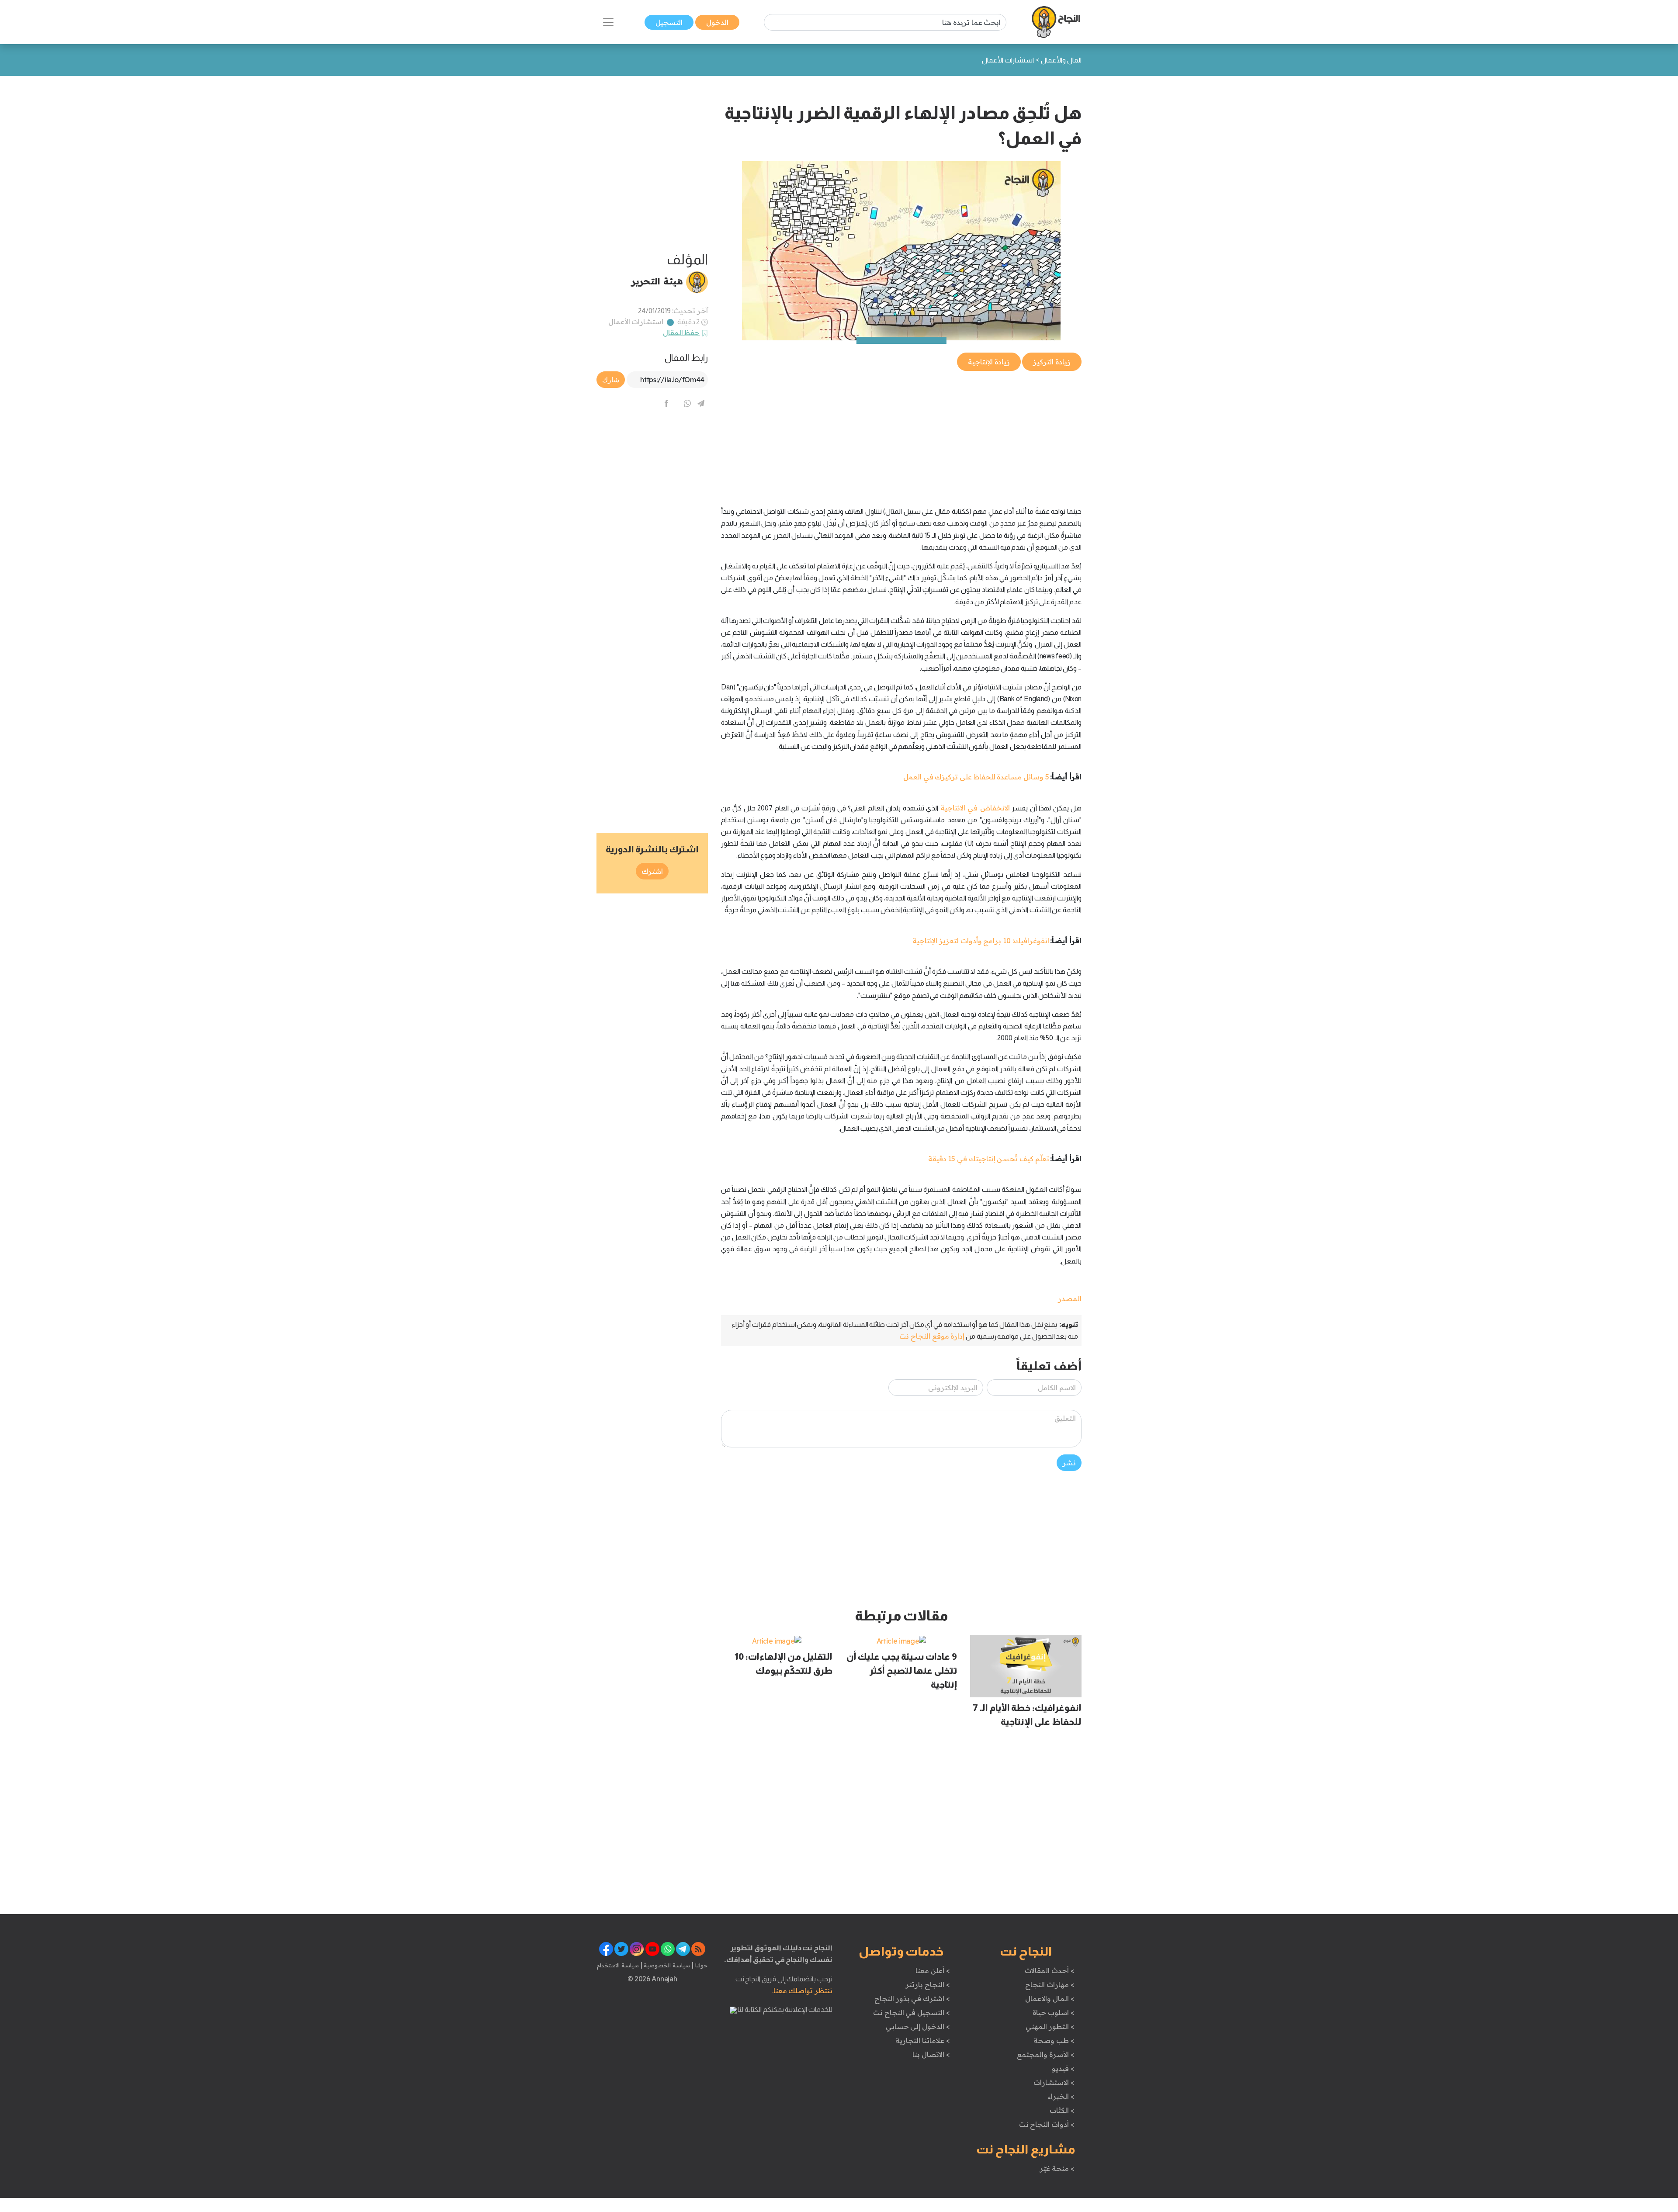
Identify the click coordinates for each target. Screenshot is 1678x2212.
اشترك (652, 871)
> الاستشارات (1054, 2082)
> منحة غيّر (1057, 2168)
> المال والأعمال (1050, 1998)
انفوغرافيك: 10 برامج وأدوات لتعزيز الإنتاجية (981, 941)
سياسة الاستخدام (618, 1965)
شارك (611, 380)
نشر (1069, 1463)
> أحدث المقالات (1049, 1970)
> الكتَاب (1062, 2110)
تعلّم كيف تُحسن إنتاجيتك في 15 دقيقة (989, 1159)
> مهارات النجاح (1050, 1984)
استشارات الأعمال (636, 322)
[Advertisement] (901, 434)
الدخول (717, 22)
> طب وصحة (1054, 2040)
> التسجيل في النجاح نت (912, 2012)
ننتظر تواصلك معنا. (802, 1990)
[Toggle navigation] (608, 22)
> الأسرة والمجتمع (1045, 2054)
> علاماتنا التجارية (922, 2040)
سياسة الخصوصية (666, 1965)
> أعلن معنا (933, 1970)
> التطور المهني (1050, 2026)
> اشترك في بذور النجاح (912, 1998)
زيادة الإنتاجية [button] (989, 362)
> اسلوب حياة (1053, 2012)
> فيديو (1063, 2068)
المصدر (1070, 1298)
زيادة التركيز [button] (1052, 362)
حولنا (700, 1965)
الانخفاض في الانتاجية (975, 808)
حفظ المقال (681, 332)
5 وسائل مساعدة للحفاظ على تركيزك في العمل (976, 777)
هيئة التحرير (657, 281)
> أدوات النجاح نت (1047, 2124)
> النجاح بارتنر (927, 1984)
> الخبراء (1061, 2096)
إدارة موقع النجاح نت (932, 1336)
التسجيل (669, 22)
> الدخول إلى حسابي (918, 2026)
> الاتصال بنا (931, 2054)
